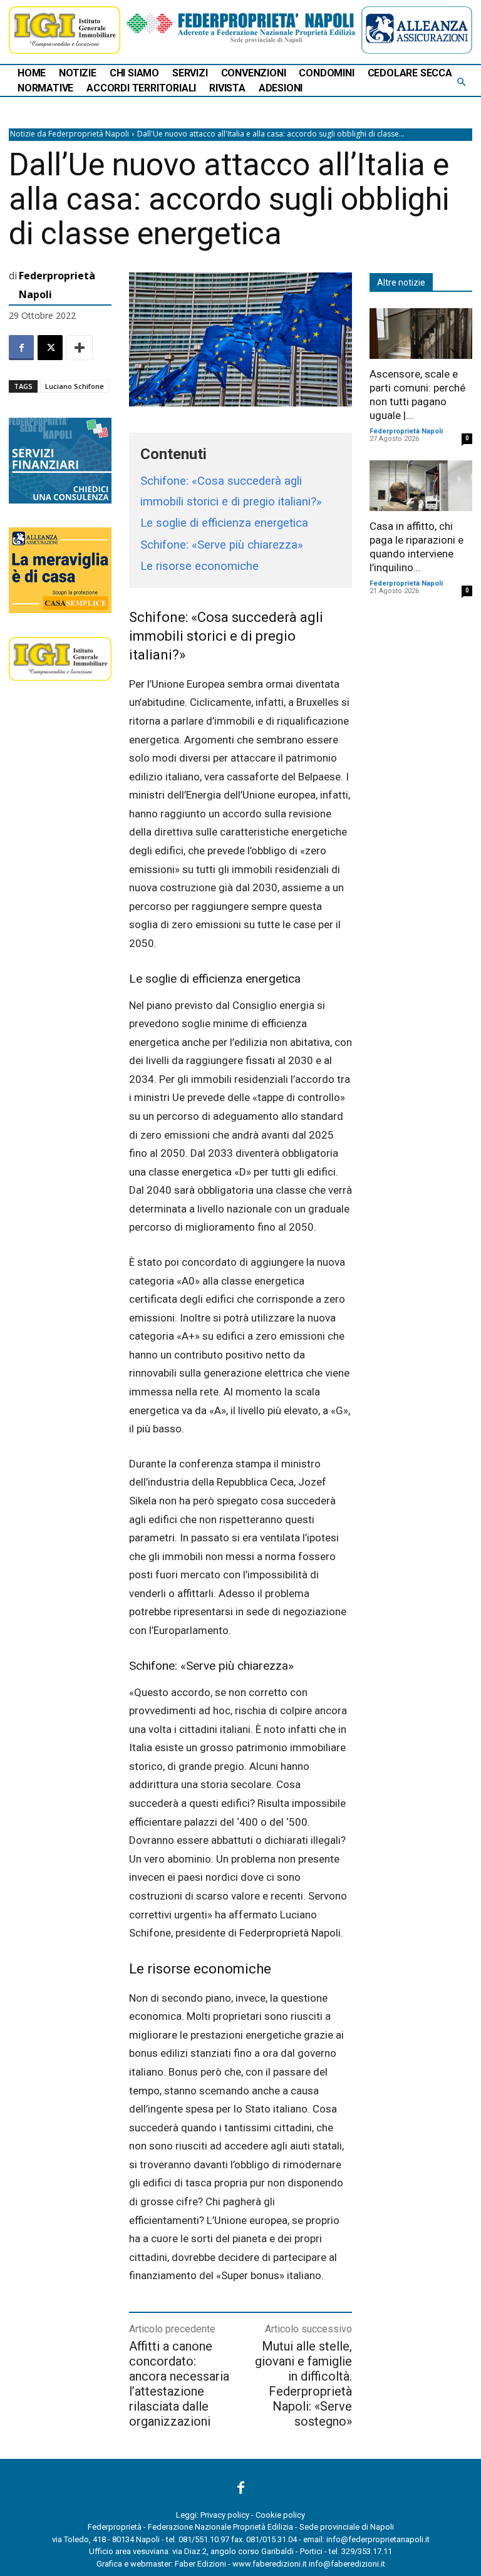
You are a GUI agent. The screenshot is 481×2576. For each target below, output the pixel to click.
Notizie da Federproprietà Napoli (70, 134)
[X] (50, 348)
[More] (80, 348)
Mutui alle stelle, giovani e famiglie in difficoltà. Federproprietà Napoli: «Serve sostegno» (303, 2384)
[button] (461, 83)
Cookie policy (280, 2515)
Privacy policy (225, 2515)
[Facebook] (21, 348)
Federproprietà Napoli (57, 285)
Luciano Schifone (75, 386)
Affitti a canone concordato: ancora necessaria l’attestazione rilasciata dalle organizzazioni (179, 2384)
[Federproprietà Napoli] (241, 28)
